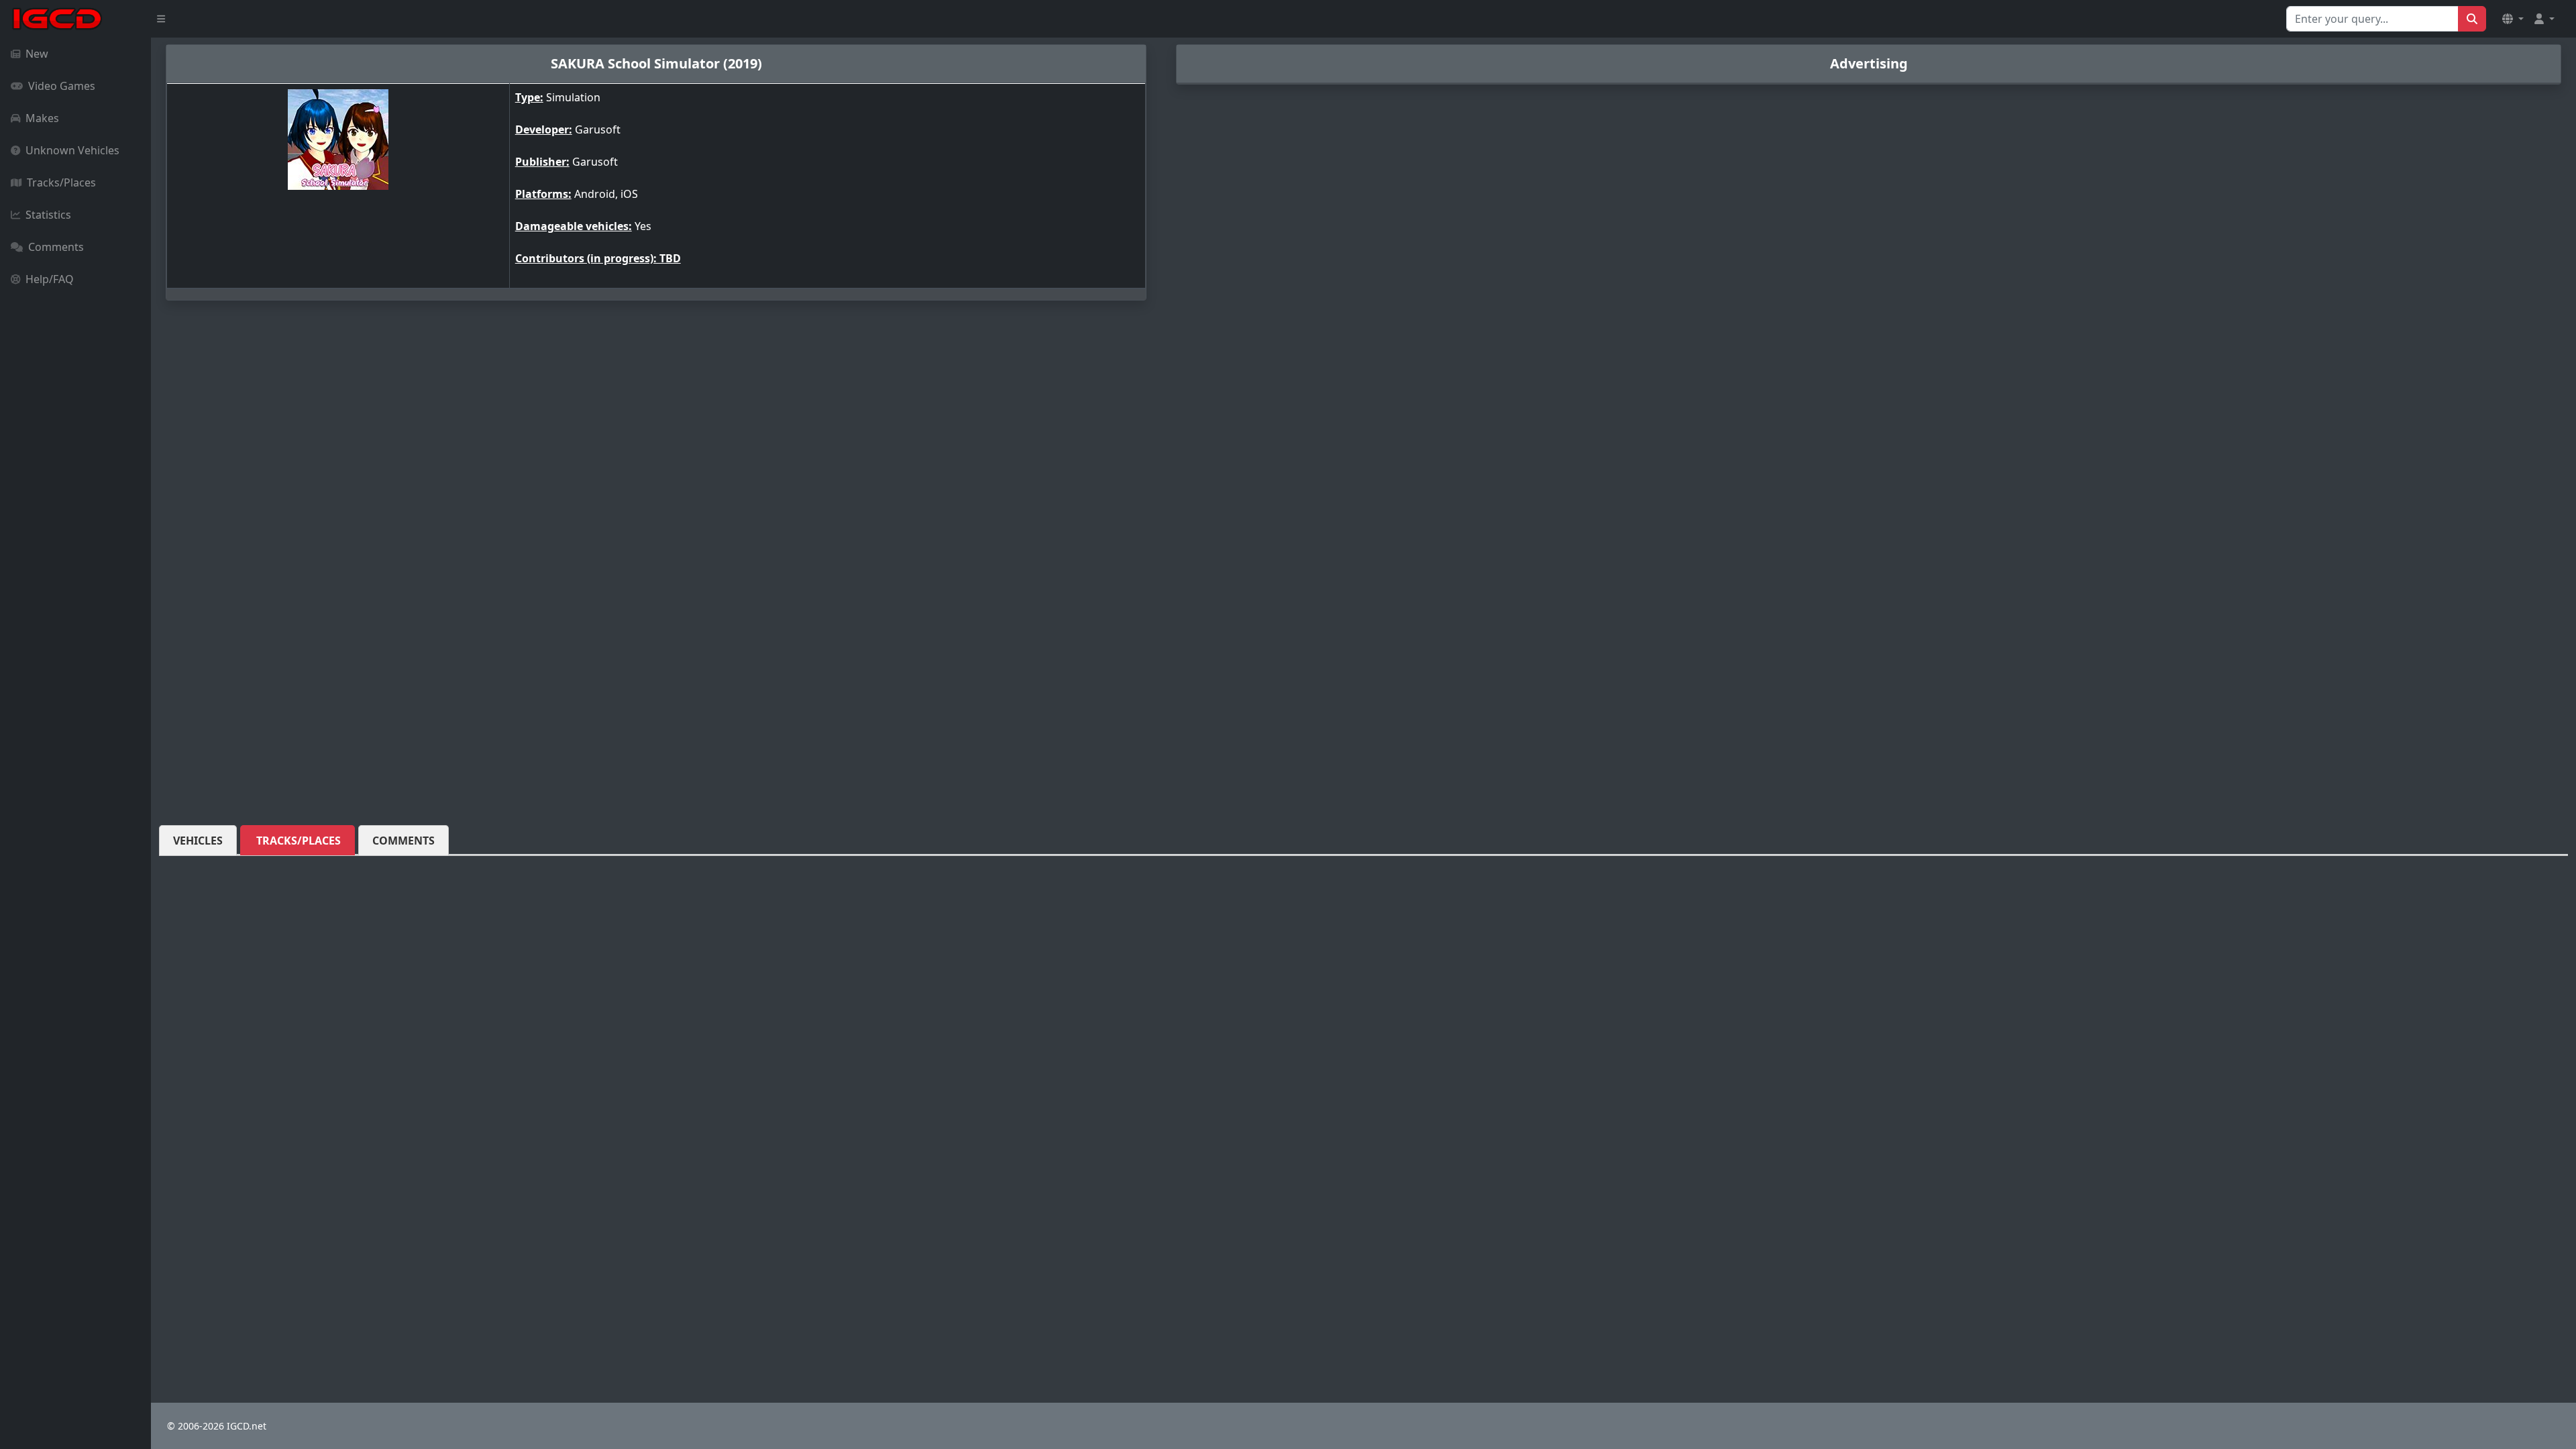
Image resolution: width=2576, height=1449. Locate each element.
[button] (2513, 19)
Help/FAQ (50, 279)
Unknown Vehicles (72, 150)
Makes (42, 118)
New (37, 54)
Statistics (48, 215)
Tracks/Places (61, 182)
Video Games (62, 86)
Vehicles (198, 841)
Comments (56, 247)
